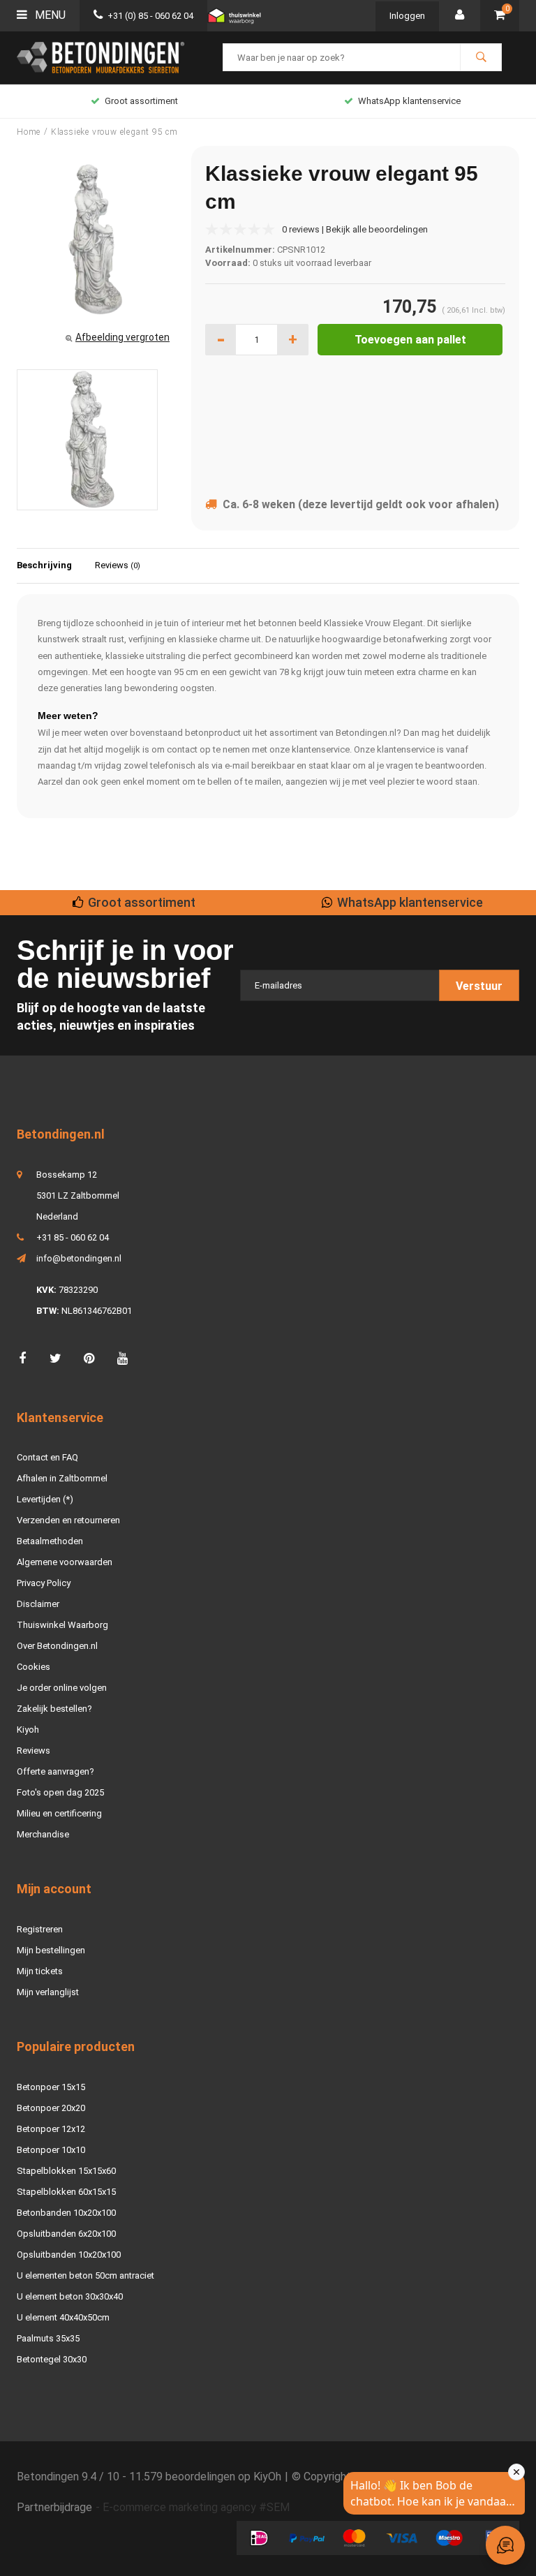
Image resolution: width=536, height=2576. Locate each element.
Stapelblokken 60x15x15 (66, 2192)
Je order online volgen (62, 1688)
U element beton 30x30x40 (70, 2296)
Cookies (33, 1667)
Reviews (118, 565)
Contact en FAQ (47, 1457)
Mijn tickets (40, 1971)
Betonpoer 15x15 (51, 2087)
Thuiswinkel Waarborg (62, 1625)
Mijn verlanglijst (48, 1992)
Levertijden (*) (45, 1499)
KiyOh (267, 2477)
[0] (500, 16)
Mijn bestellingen (51, 1950)
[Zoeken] (481, 57)
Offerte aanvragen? (55, 1771)
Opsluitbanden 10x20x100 (69, 2255)
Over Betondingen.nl (57, 1646)
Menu (49, 15)
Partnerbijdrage (54, 2507)
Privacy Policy (44, 1583)
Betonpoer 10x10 (51, 2150)
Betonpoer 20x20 (51, 2108)
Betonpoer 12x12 (51, 2129)
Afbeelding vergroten (122, 337)
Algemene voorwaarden (65, 1562)
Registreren (40, 1929)
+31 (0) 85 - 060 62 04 (150, 16)
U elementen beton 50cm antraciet (85, 2275)
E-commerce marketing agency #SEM (196, 2507)
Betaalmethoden (50, 1541)
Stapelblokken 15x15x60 (66, 2171)
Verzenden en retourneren (68, 1520)
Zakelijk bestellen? (54, 1709)
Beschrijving (44, 565)
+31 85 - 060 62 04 (73, 1237)
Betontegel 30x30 (52, 2359)
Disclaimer (38, 1604)
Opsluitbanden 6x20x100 (66, 2234)
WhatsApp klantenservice (409, 101)
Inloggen (407, 16)
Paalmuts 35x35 (48, 2338)
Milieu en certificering (59, 1813)
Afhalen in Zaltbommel (62, 1478)
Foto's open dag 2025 (60, 1792)
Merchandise (43, 1834)
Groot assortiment (141, 101)
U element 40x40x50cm (63, 2317)
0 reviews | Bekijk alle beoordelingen (355, 229)
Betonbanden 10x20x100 (66, 2213)
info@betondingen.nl (79, 1258)
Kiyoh (28, 1730)
